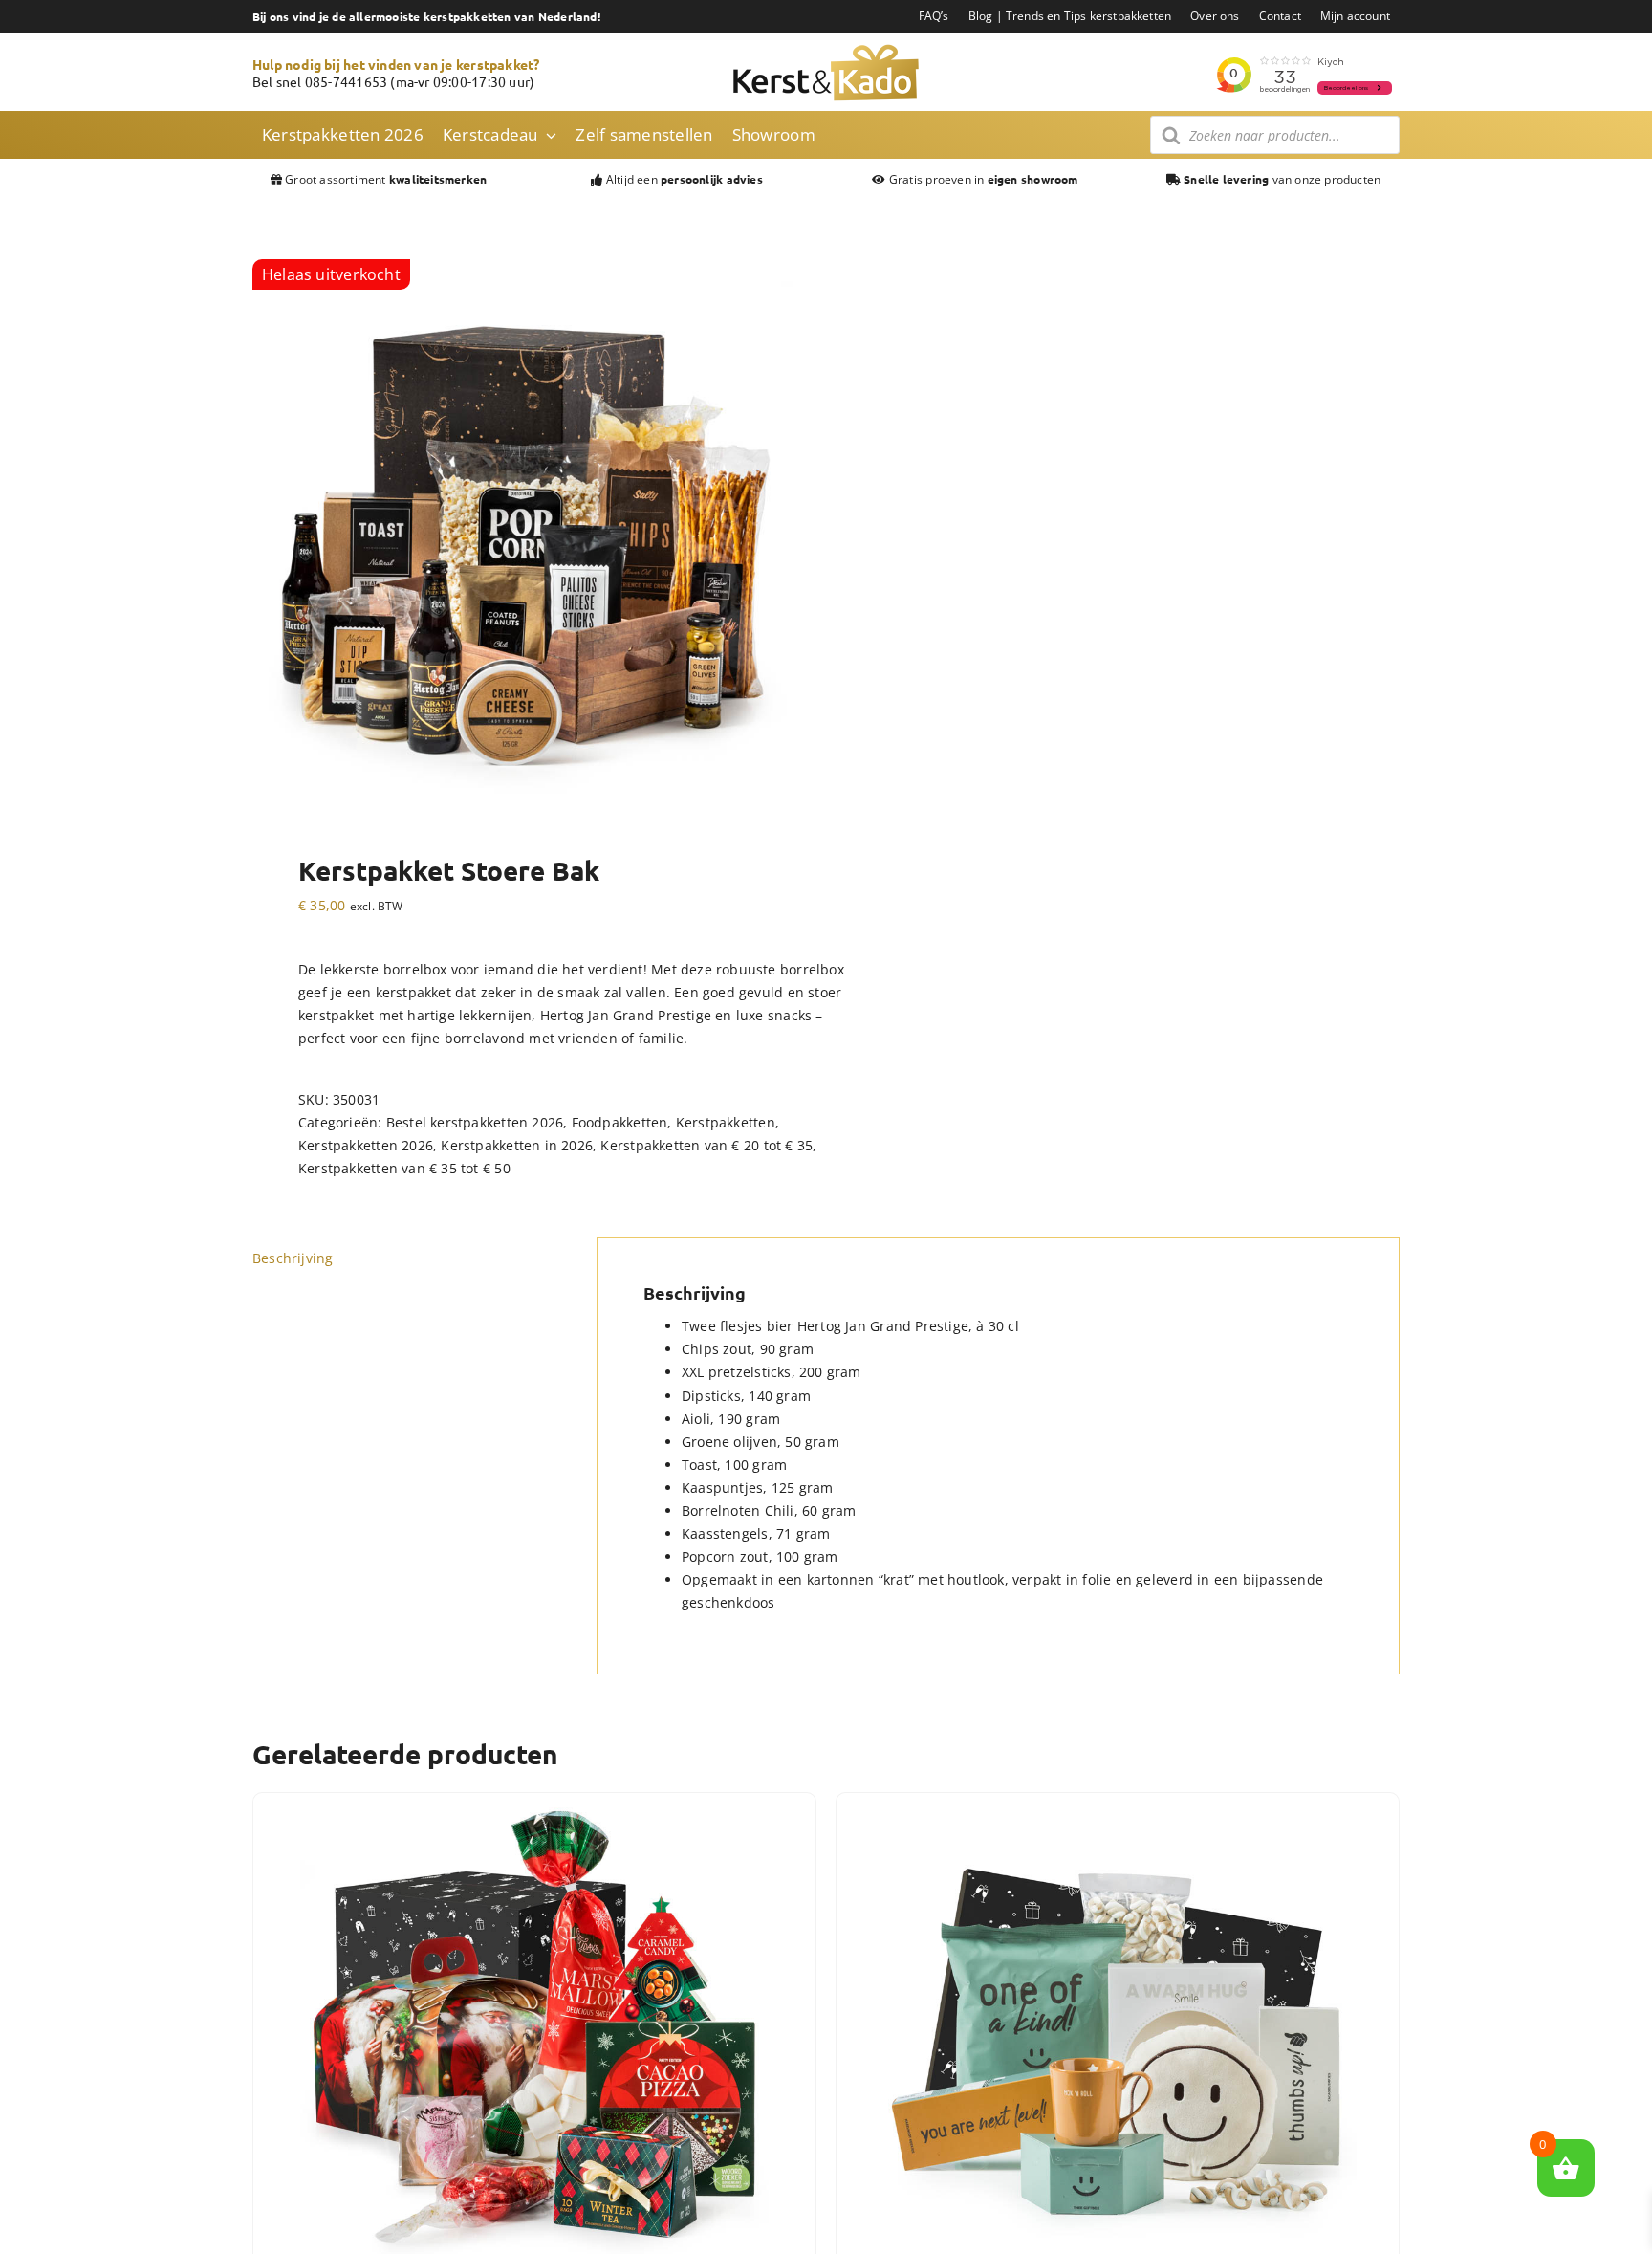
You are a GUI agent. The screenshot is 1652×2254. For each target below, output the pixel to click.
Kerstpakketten (726, 1122)
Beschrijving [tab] (293, 1258)
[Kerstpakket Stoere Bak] (528, 535)
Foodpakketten (620, 1122)
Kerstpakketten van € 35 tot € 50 (404, 1168)
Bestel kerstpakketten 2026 (475, 1122)
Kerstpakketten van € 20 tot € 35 (706, 1145)
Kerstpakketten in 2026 (517, 1145)
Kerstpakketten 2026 (366, 1145)
